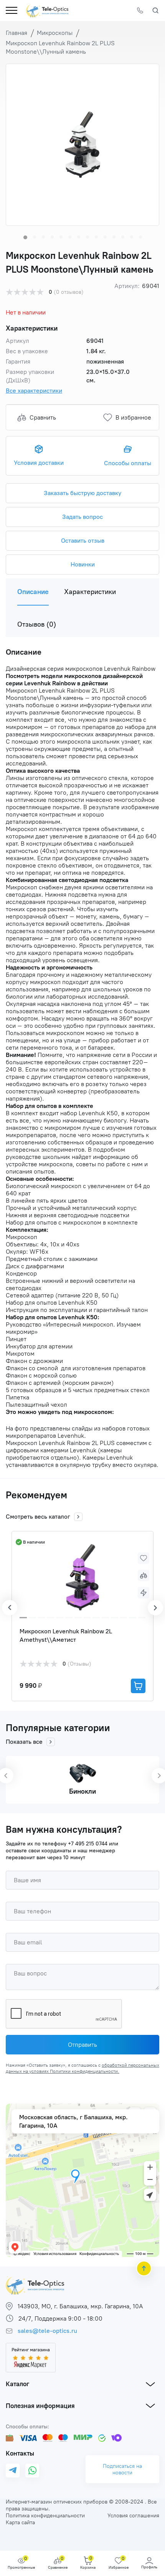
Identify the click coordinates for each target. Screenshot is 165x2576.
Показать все (24, 1742)
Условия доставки (39, 463)
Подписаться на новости (122, 2469)
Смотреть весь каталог (38, 1517)
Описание (33, 592)
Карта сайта (20, 2523)
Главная (16, 33)
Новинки (83, 564)
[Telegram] (13, 2471)
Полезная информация (40, 2406)
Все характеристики (34, 391)
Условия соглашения (133, 2516)
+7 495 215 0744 (88, 1844)
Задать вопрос (82, 517)
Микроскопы (55, 33)
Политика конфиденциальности (45, 2516)
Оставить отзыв (83, 541)
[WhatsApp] (32, 2471)
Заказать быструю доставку (82, 493)
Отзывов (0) (37, 624)
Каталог (17, 2384)
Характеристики (90, 592)
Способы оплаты (128, 463)
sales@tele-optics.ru (47, 2331)
